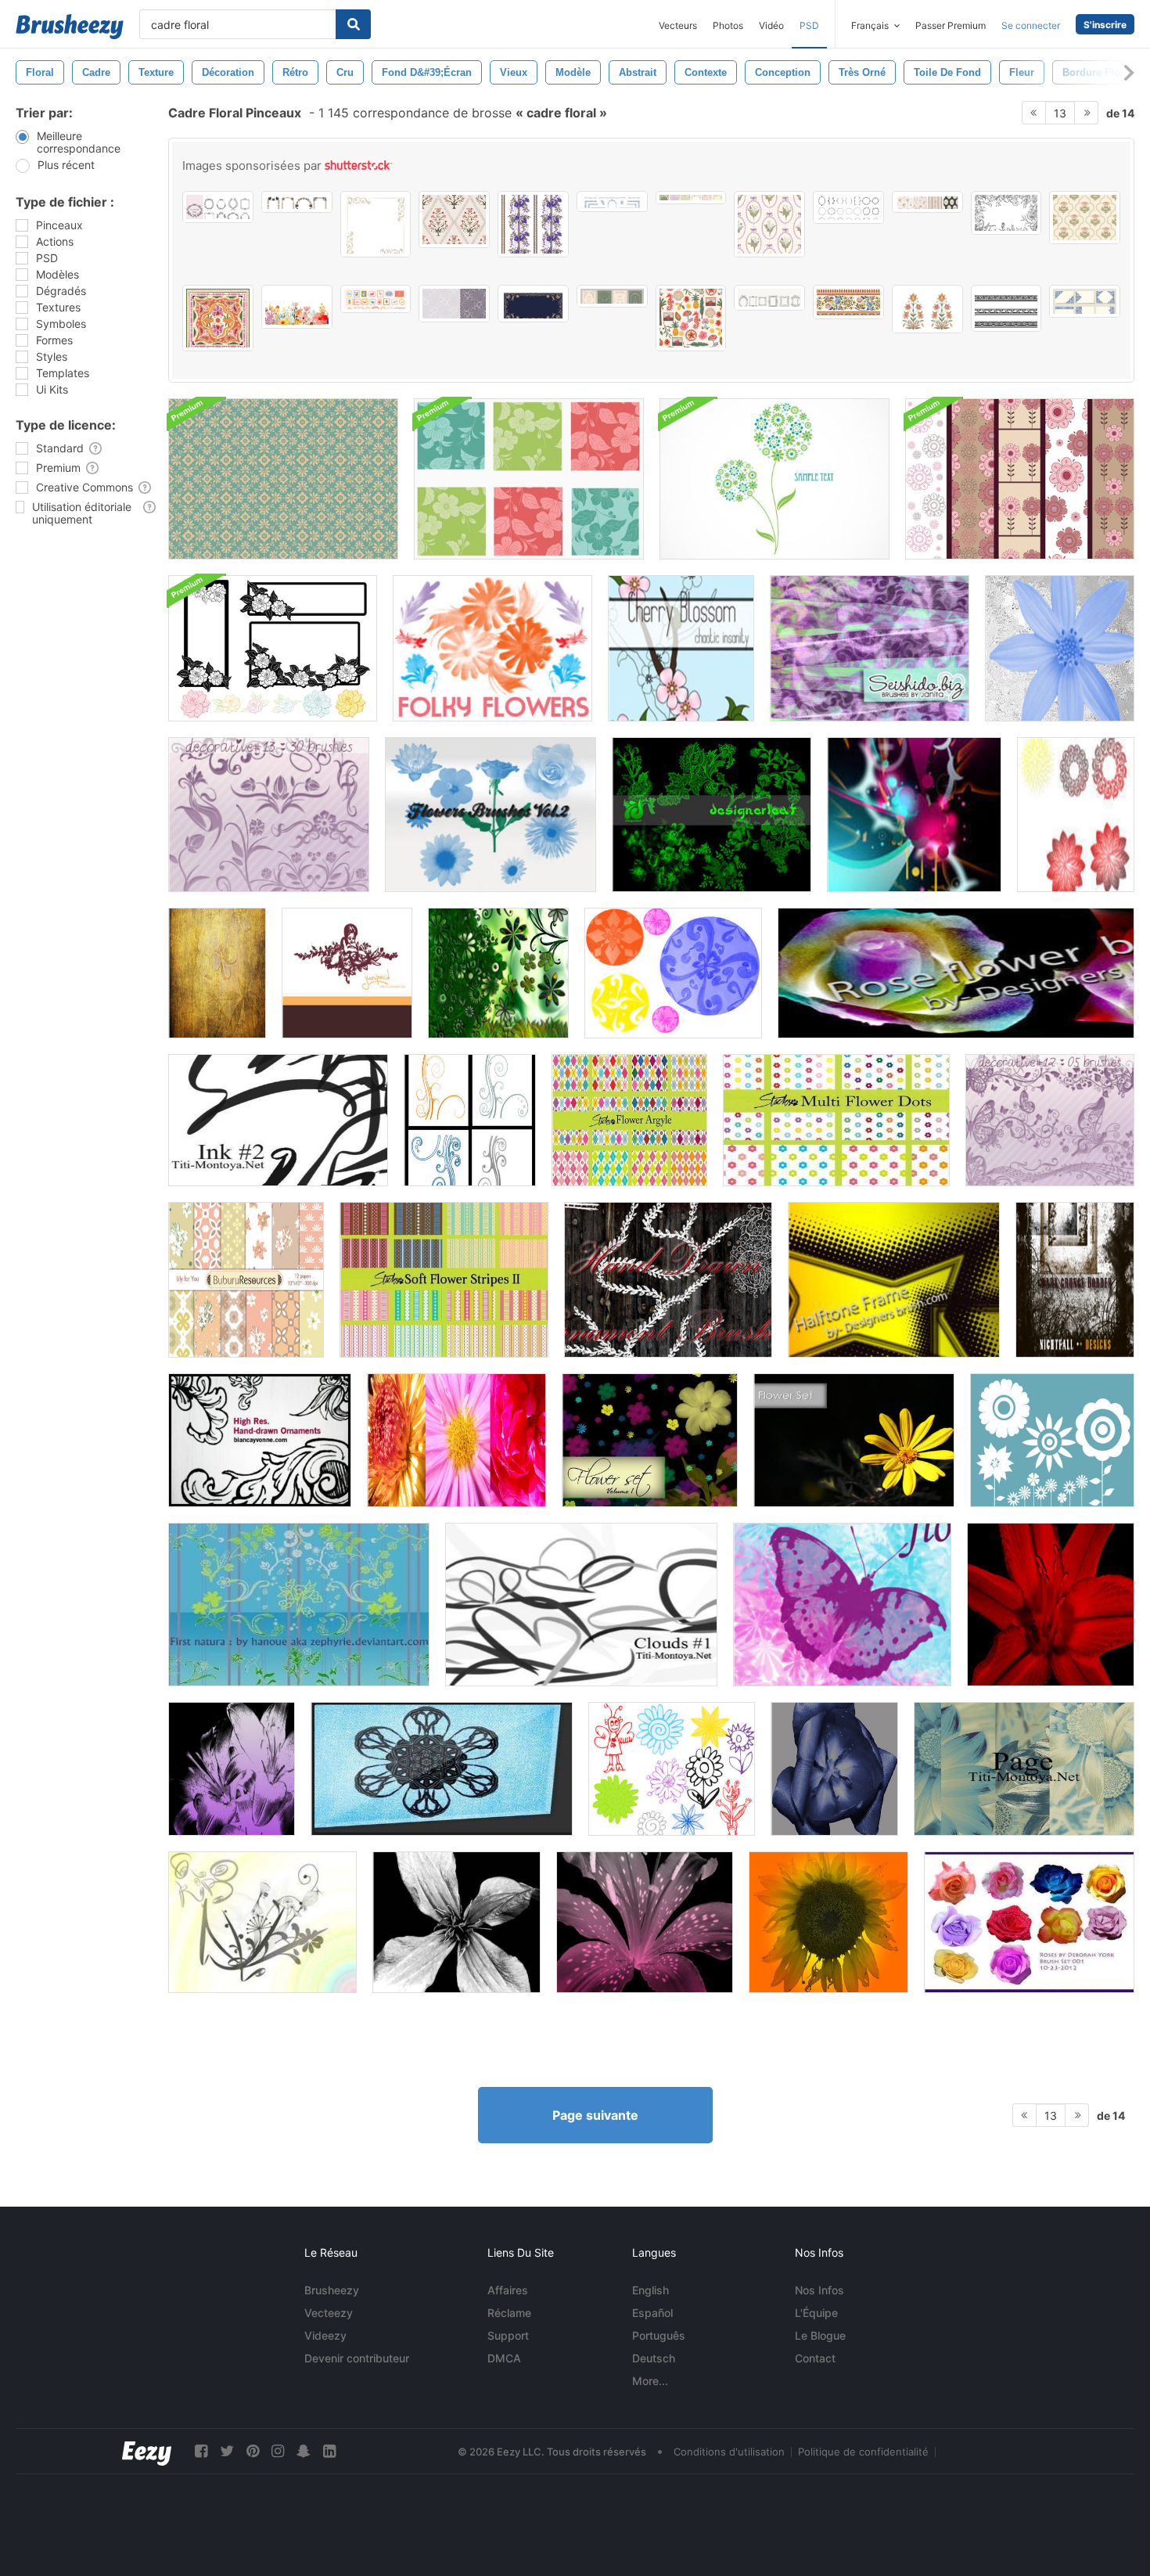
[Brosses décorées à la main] (668, 1280)
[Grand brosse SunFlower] (828, 1922)
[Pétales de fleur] (1060, 648)
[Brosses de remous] (498, 973)
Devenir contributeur (357, 2358)
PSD (809, 25)
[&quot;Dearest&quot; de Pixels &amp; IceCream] (347, 973)
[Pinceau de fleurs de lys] (232, 1769)
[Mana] (1076, 815)
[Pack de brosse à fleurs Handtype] (672, 1769)
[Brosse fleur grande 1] (456, 1922)
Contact (815, 2358)
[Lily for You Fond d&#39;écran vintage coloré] (246, 1280)
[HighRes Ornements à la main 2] (260, 1440)
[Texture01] (217, 973)
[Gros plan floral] (529, 479)
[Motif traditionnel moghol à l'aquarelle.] (927, 309)
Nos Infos (819, 2290)
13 (1060, 113)
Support (508, 2335)
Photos (728, 25)
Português (659, 2335)
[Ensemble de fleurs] (650, 1440)
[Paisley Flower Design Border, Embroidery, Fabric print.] (1006, 308)
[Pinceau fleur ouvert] (834, 1769)
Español (652, 2313)
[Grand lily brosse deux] (1051, 1605)
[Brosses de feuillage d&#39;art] (712, 815)
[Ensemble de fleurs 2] (854, 1440)
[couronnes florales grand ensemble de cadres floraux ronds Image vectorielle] (848, 207)
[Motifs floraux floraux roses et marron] (1020, 479)
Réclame (509, 2313)
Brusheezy (332, 2290)
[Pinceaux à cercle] (673, 973)
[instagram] (278, 2451)
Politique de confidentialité (863, 2452)
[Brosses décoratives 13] (269, 815)
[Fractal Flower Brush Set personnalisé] (442, 1769)
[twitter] (227, 2451)
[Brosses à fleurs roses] (956, 973)
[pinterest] (253, 2451)
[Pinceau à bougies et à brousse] (262, 1922)
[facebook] (201, 2451)
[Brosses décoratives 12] (1050, 1120)
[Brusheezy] (70, 27)
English (650, 2290)
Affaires (508, 2290)
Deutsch (654, 2358)
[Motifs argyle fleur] (629, 1120)
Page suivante (595, 2115)
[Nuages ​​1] (581, 1605)
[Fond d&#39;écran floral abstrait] (774, 479)
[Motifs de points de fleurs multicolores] (836, 1120)
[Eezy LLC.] (147, 2451)
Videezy (325, 2335)
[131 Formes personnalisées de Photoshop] (914, 815)
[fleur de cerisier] (681, 648)
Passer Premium (951, 25)
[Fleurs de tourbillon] (470, 1120)
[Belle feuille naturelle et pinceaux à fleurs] (299, 1605)
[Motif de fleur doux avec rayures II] (444, 1280)
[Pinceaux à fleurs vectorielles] (1052, 1440)
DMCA (504, 2358)
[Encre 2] (278, 1120)
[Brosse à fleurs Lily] (645, 1922)
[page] (1024, 1769)
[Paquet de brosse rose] (1029, 1922)
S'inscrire (1105, 25)
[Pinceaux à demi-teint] (894, 1280)
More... (650, 2381)
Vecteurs (678, 25)
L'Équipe (816, 2313)
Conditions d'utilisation (729, 2452)
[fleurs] (456, 1440)
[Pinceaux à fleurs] (491, 815)
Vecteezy (329, 2313)
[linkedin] (329, 2451)
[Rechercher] (353, 24)
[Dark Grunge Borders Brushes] (1075, 1280)
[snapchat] (304, 2451)
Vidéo (771, 25)
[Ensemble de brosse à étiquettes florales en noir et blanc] (273, 648)
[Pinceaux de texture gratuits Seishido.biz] (870, 648)
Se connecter (1031, 25)
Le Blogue (820, 2335)
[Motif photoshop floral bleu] (283, 479)
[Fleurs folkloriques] (492, 648)
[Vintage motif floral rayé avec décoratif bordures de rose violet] (533, 224)
